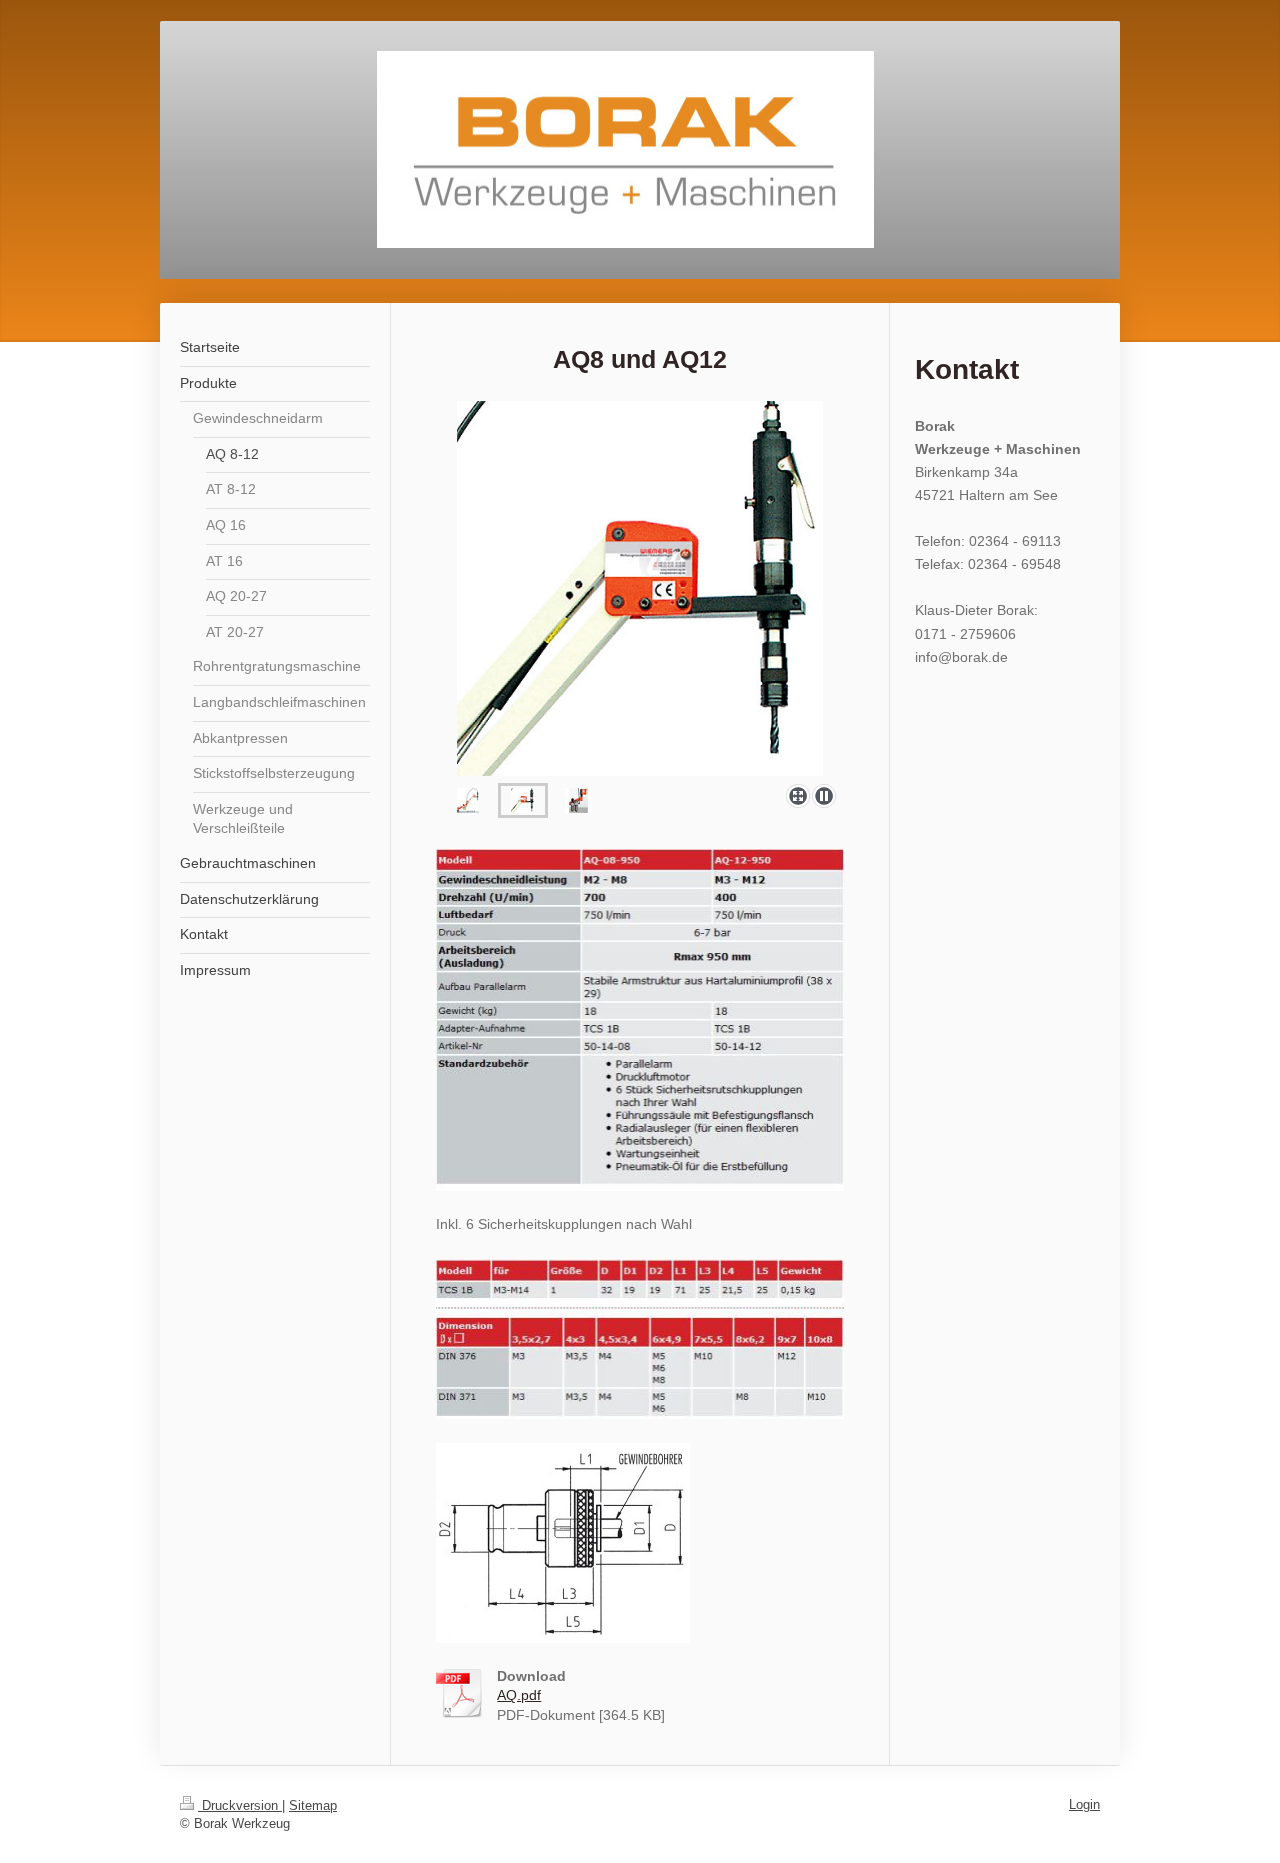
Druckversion (240, 1805)
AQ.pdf (519, 1695)
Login (1084, 1804)
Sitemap (313, 1805)
